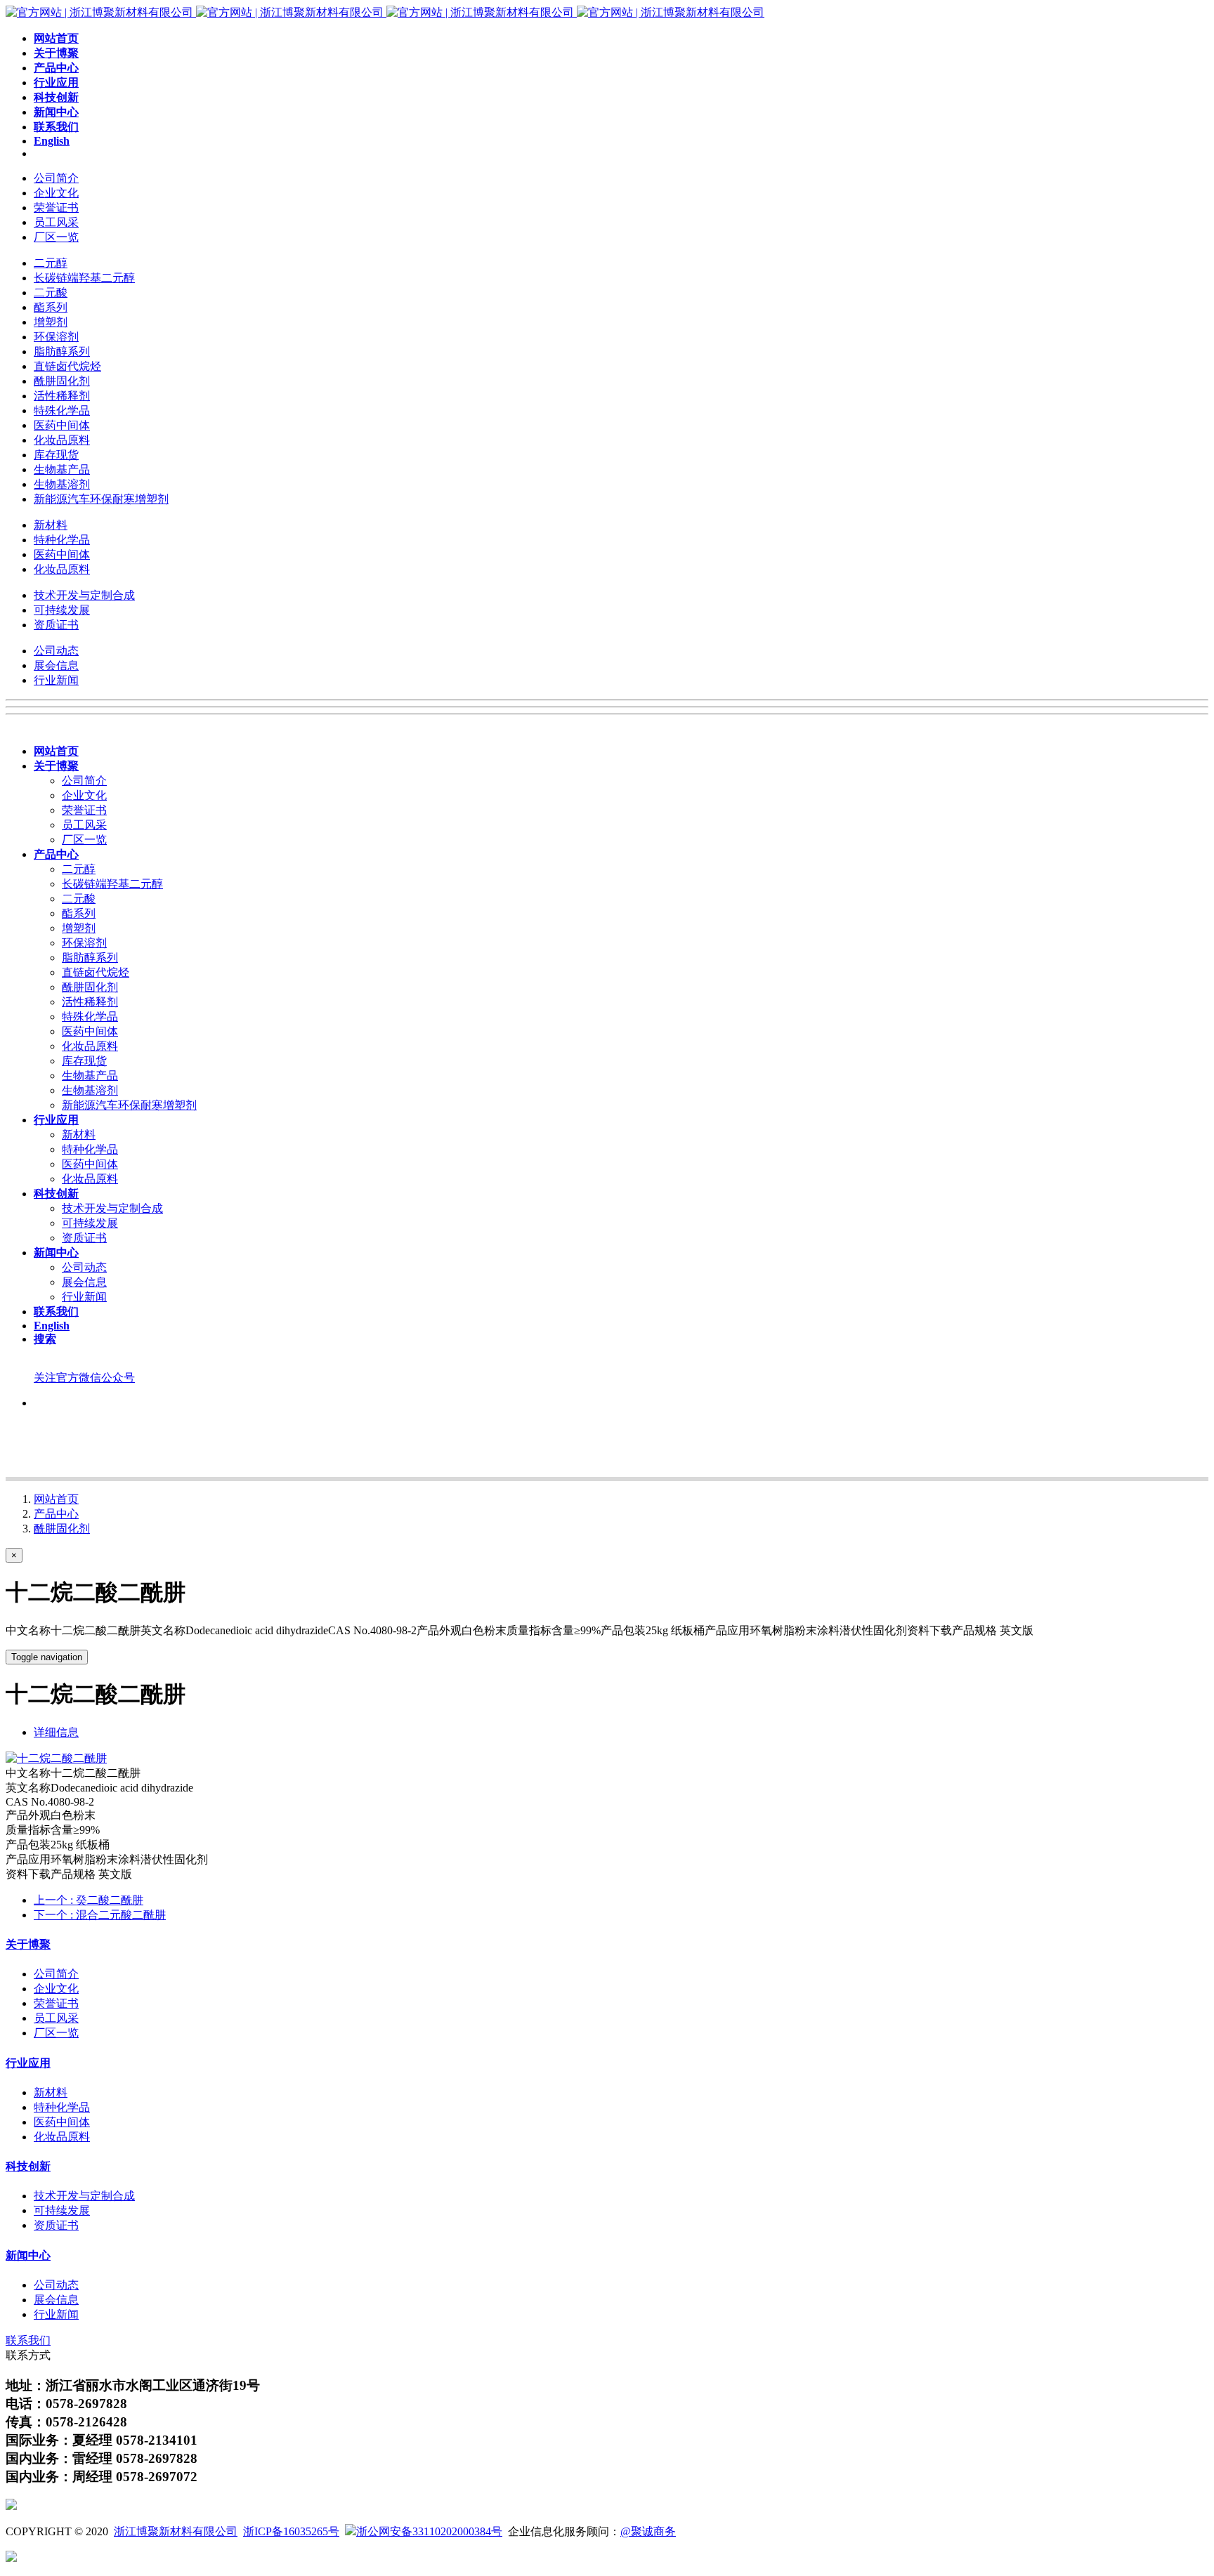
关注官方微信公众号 (84, 1378)
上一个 (89, 1900)
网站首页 (56, 1499)
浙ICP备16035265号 (291, 2531)
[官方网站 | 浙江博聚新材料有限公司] (385, 12)
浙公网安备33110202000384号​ (429, 2531)
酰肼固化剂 (62, 1529)
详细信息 (56, 1732)
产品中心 (56, 1514)
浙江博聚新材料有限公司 (176, 2531)
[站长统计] (11, 2558)
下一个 (100, 1915)
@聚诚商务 (648, 2531)
